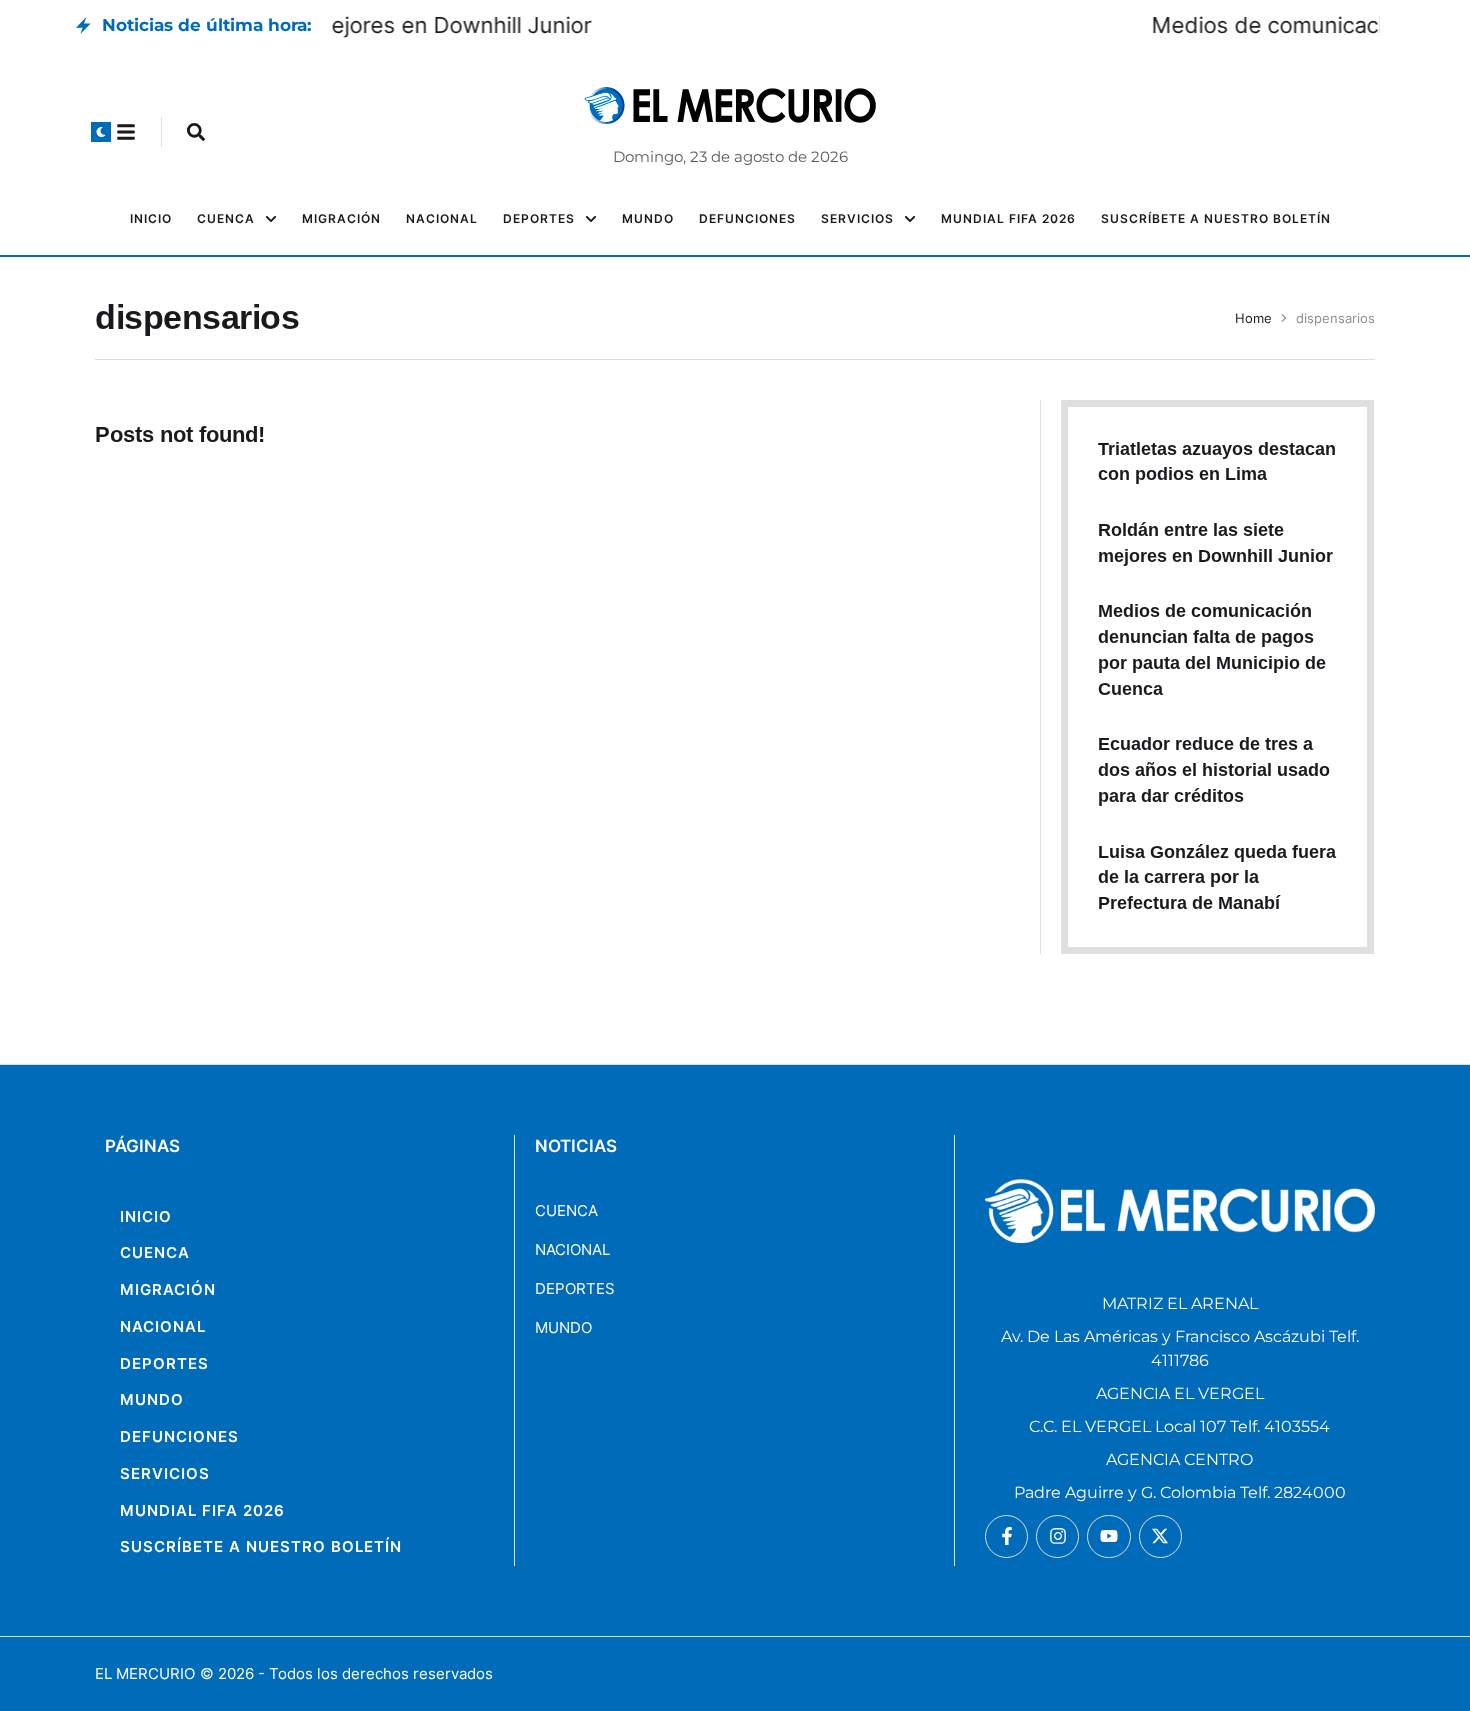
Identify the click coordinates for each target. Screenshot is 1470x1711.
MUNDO (563, 1327)
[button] (101, 132)
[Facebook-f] (1006, 1536)
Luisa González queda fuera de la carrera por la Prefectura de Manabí (1217, 877)
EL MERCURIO (145, 1673)
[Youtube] (1108, 1536)
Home (1253, 318)
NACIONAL (572, 1249)
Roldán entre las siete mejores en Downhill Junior (585, 25)
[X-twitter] (1160, 1536)
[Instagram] (1057, 1536)
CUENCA (566, 1210)
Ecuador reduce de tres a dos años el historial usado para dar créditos (1214, 769)
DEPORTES (575, 1288)
